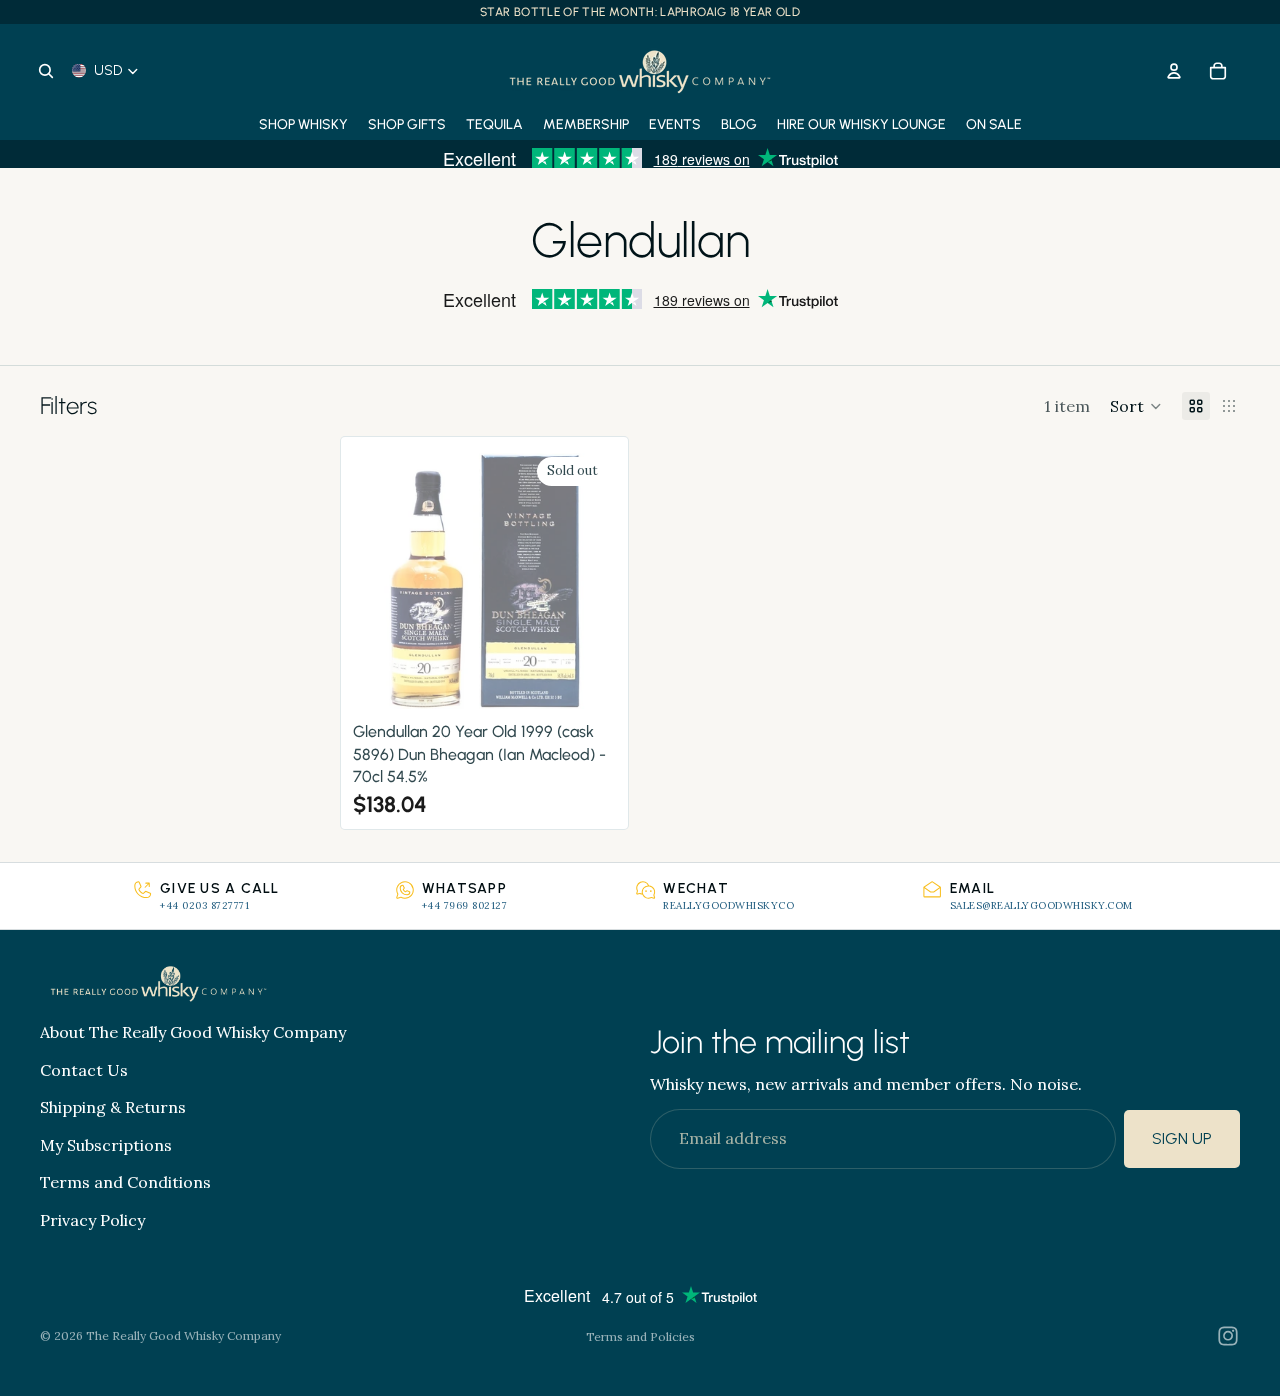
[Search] (46, 71)
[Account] (1174, 71)
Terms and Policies (640, 1336)
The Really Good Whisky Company (183, 1335)
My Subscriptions (106, 1145)
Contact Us (84, 1070)
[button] (1136, 406)
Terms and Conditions (125, 1183)
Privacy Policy (92, 1220)
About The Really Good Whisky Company (193, 1032)
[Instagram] (1228, 1336)
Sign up (1182, 1139)
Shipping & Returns (113, 1108)
